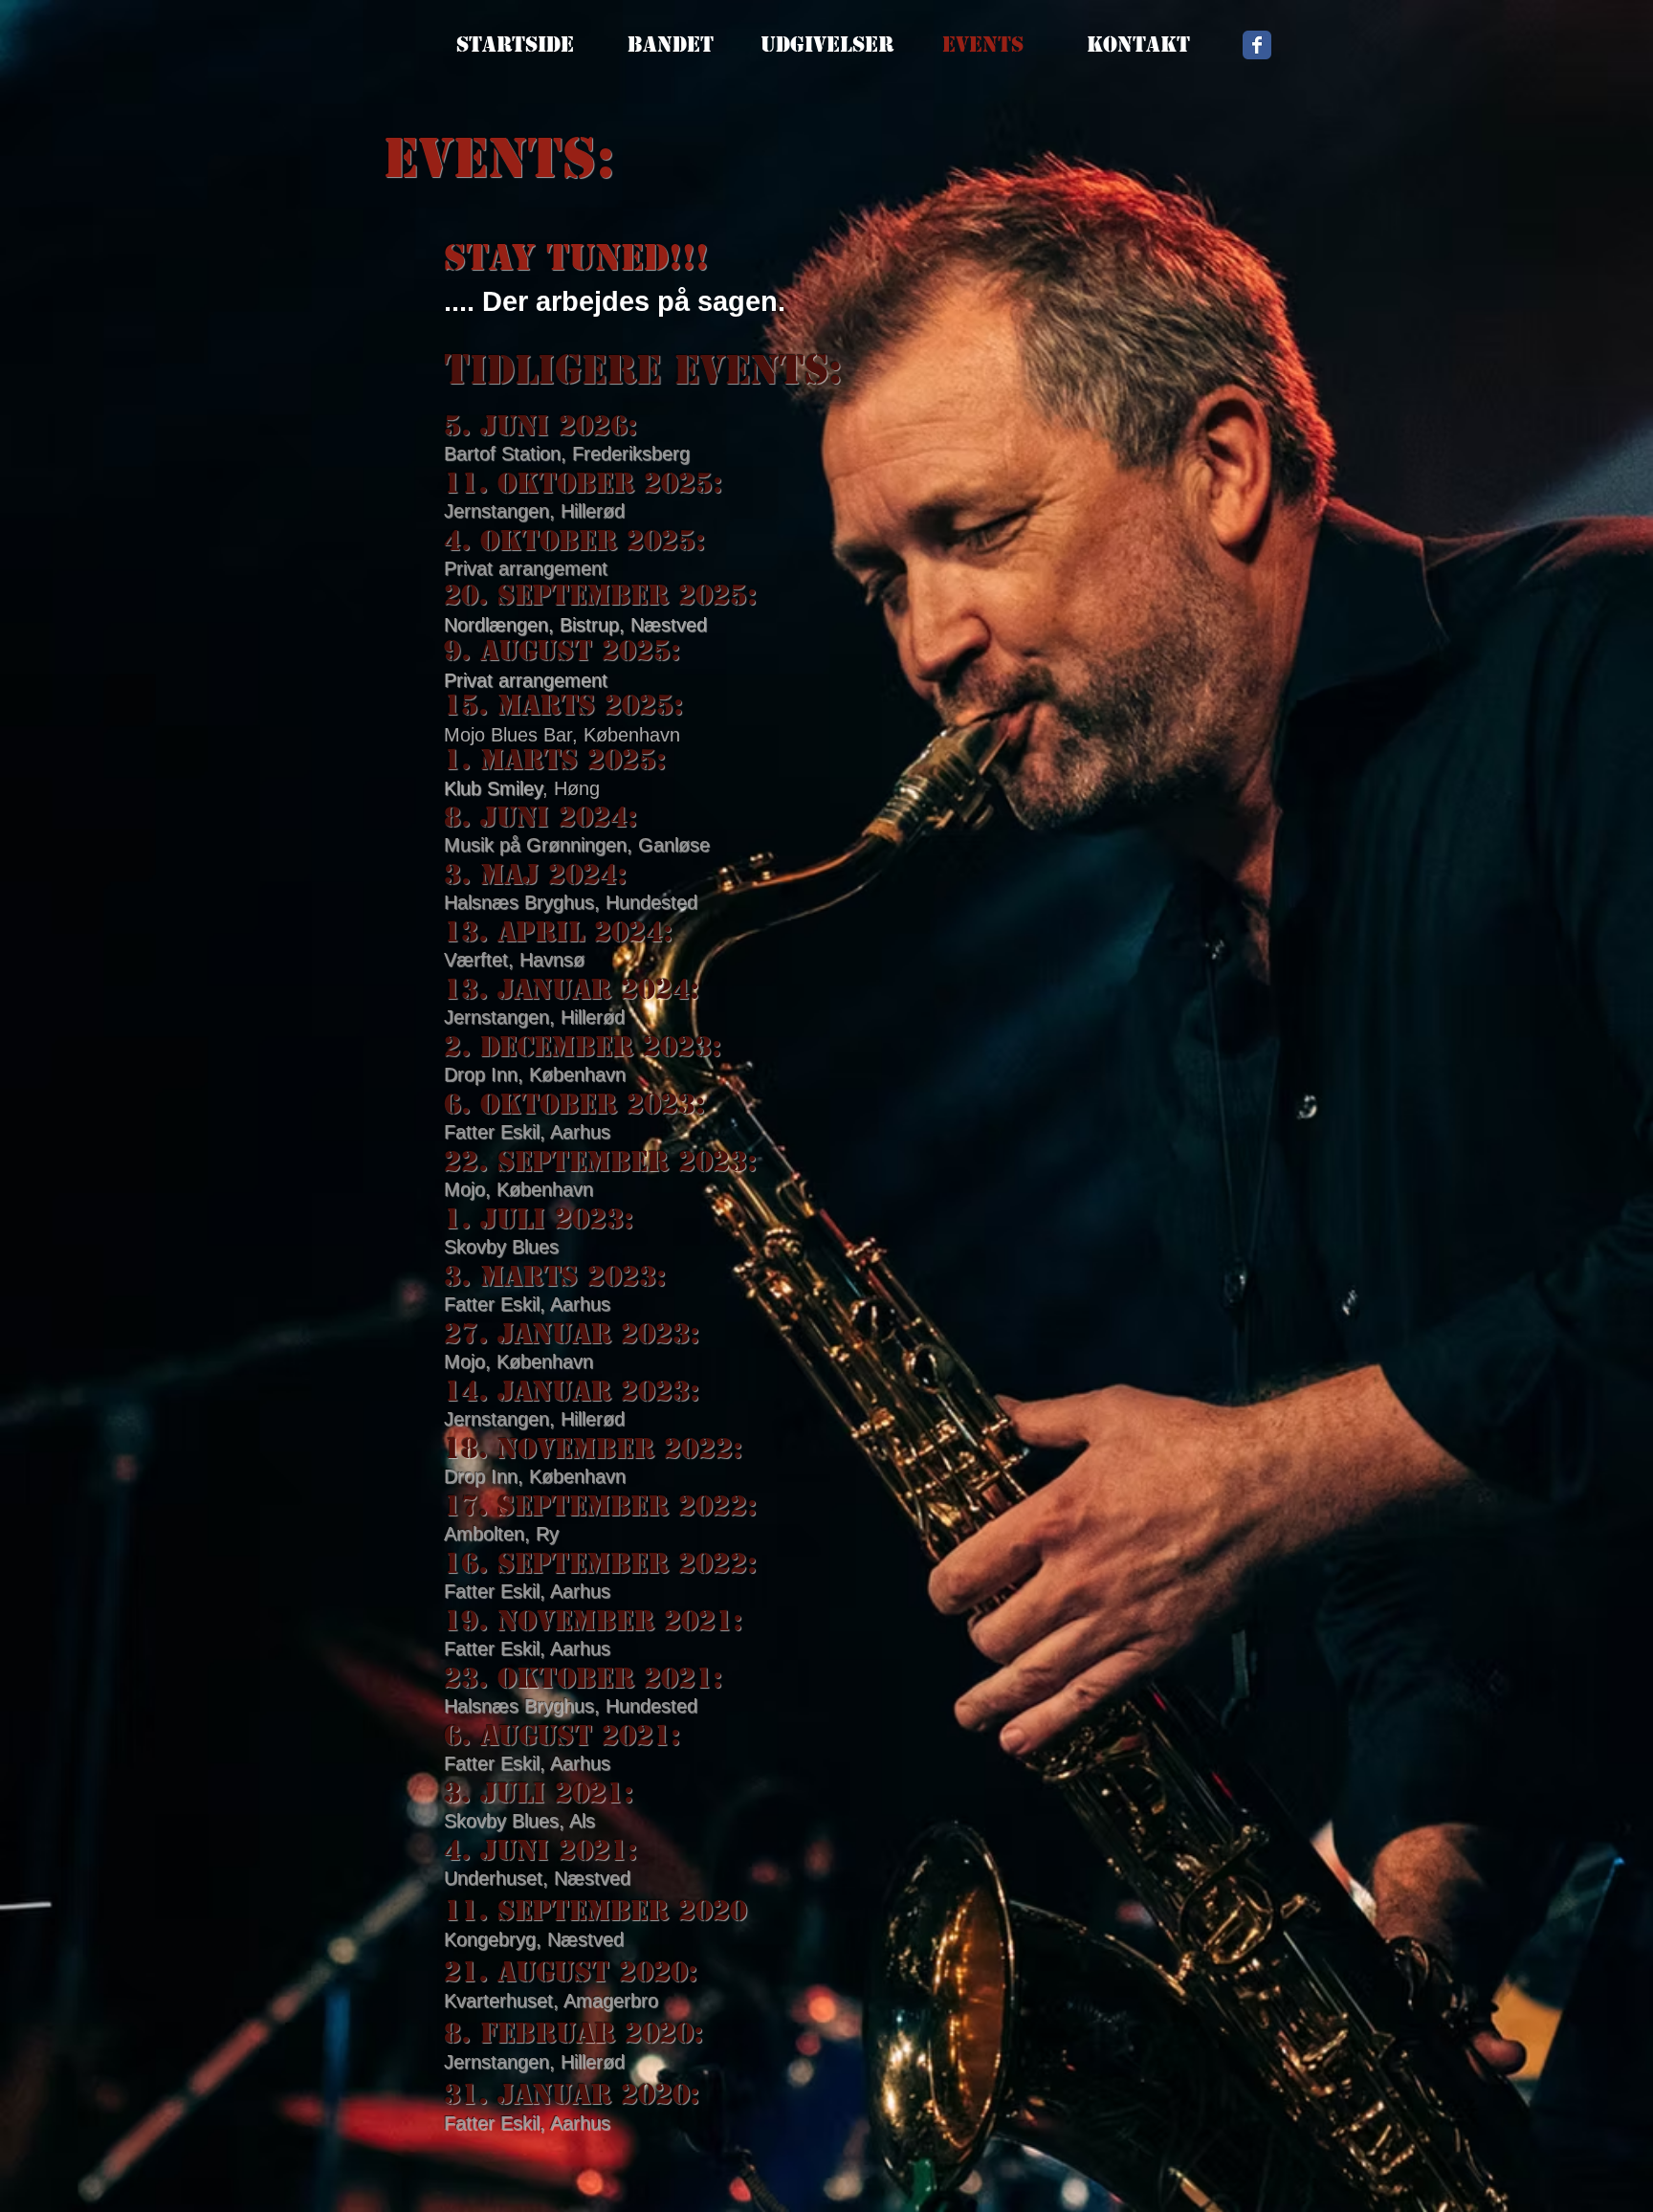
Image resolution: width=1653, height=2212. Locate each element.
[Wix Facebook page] (1257, 45)
